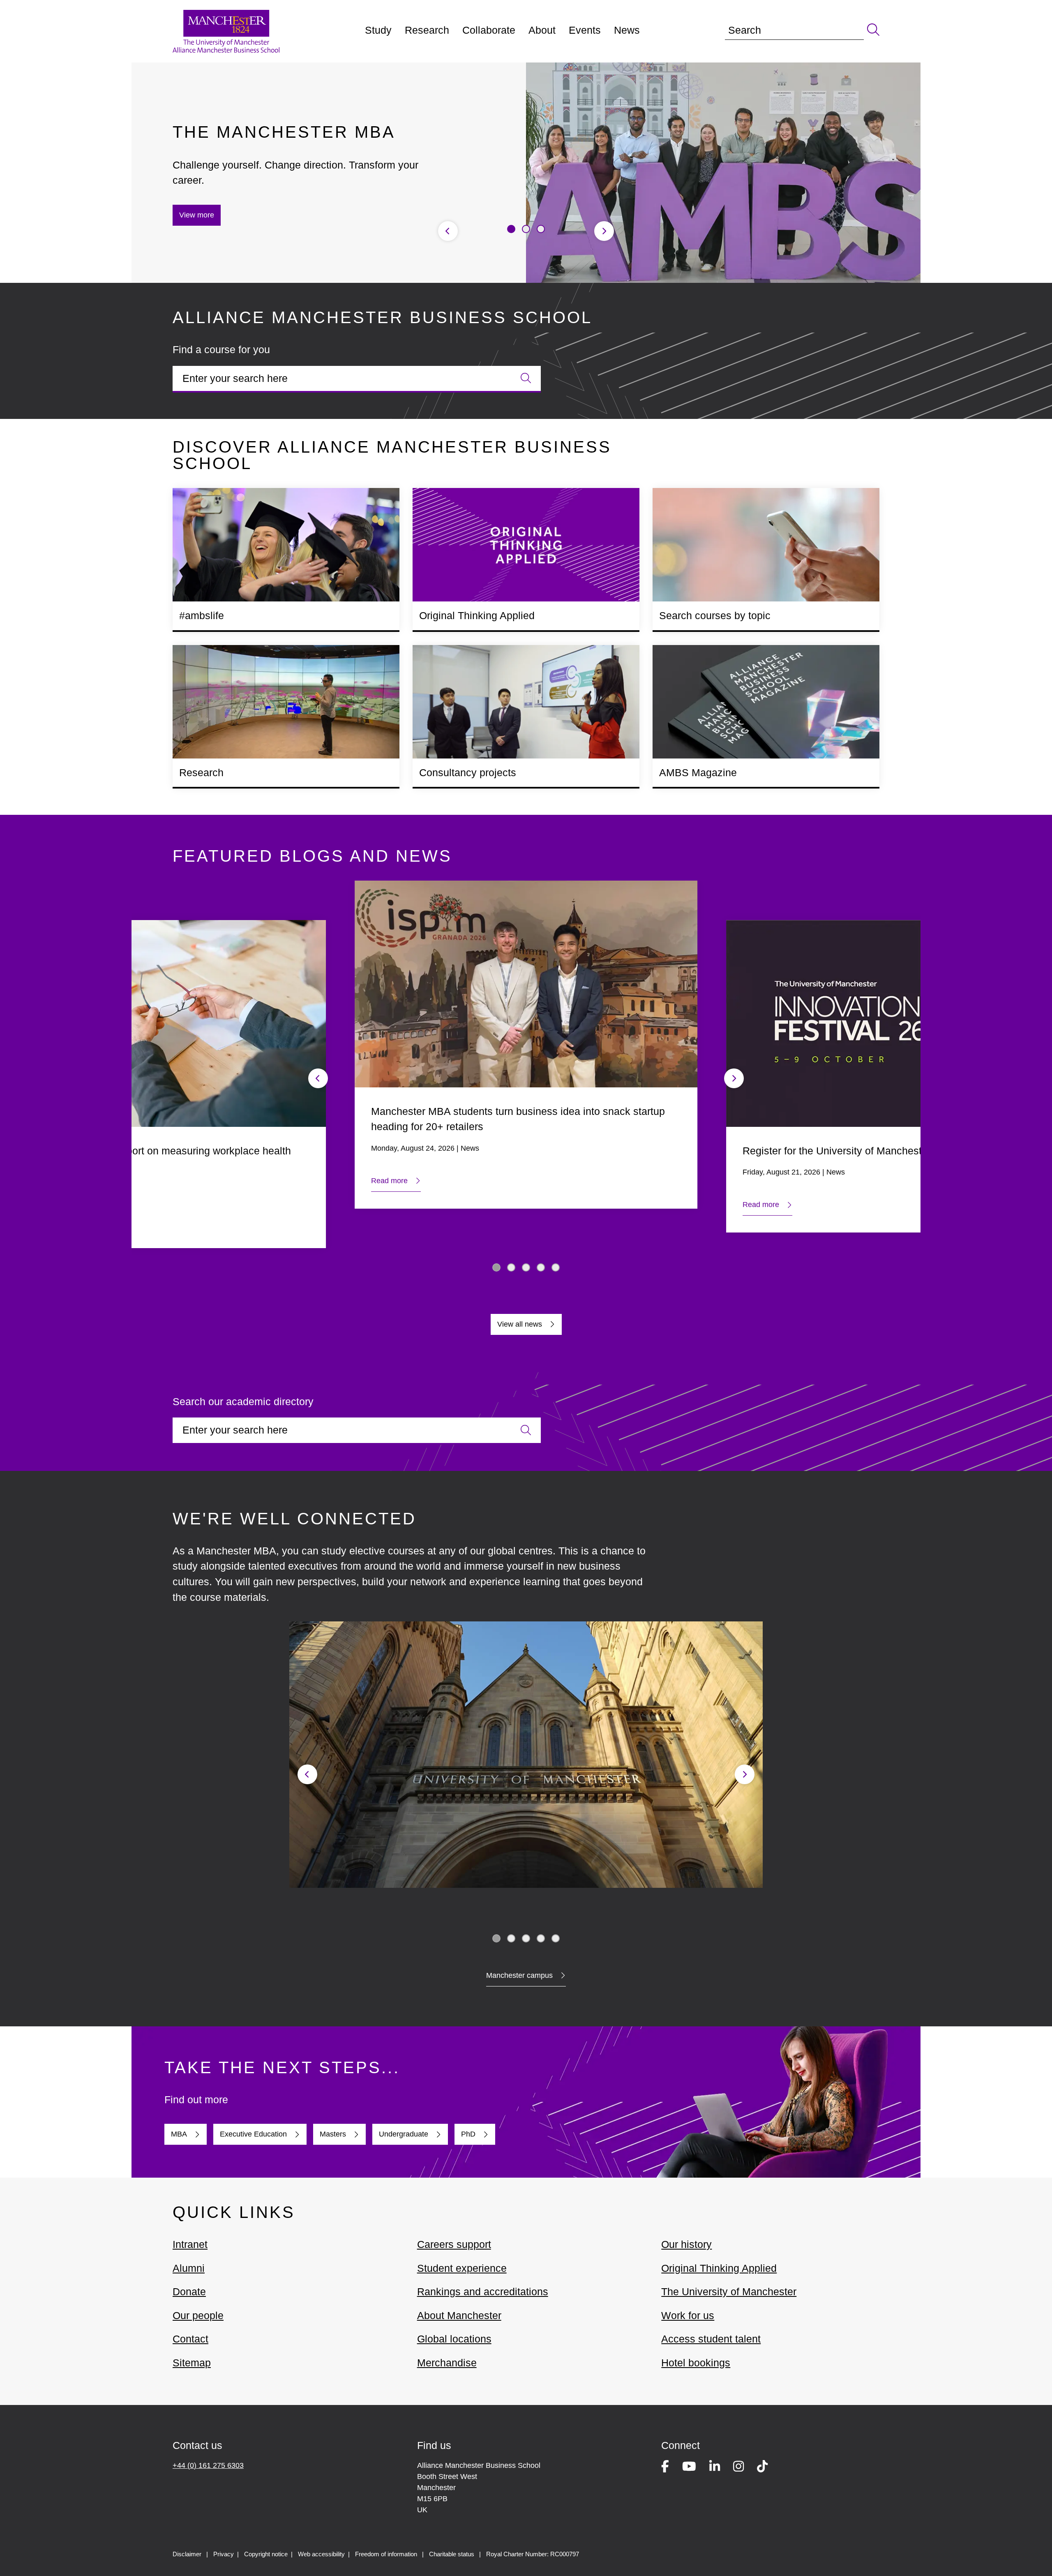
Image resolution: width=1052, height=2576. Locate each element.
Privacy (224, 2554)
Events (585, 30)
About (542, 30)
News (627, 30)
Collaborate (489, 30)
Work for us (688, 2315)
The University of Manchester (729, 2292)
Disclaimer (187, 2554)
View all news (520, 1324)
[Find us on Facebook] (665, 2468)
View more (197, 215)
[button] (511, 229)
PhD (468, 2134)
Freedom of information (386, 2554)
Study (378, 30)
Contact (190, 2339)
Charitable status (452, 2554)
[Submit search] (872, 30)
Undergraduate (404, 2134)
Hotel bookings (696, 2363)
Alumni (189, 2268)
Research (427, 30)
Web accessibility (321, 2554)
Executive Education (253, 2134)
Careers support (454, 2244)
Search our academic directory (243, 1401)
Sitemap (192, 2363)
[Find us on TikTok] (762, 2468)
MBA (179, 2134)
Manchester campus (519, 1975)
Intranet (190, 2244)
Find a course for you (221, 349)
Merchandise (447, 2363)
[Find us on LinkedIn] (715, 2468)
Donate (189, 2292)
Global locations (454, 2339)
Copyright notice (266, 2554)
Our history (686, 2244)
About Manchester (459, 2315)
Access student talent (711, 2339)
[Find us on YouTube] (689, 2468)
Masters (333, 2134)
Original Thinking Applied (719, 2268)
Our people (198, 2315)
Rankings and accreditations (483, 2292)
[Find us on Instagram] (738, 2468)
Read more (389, 1181)
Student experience (462, 2268)
